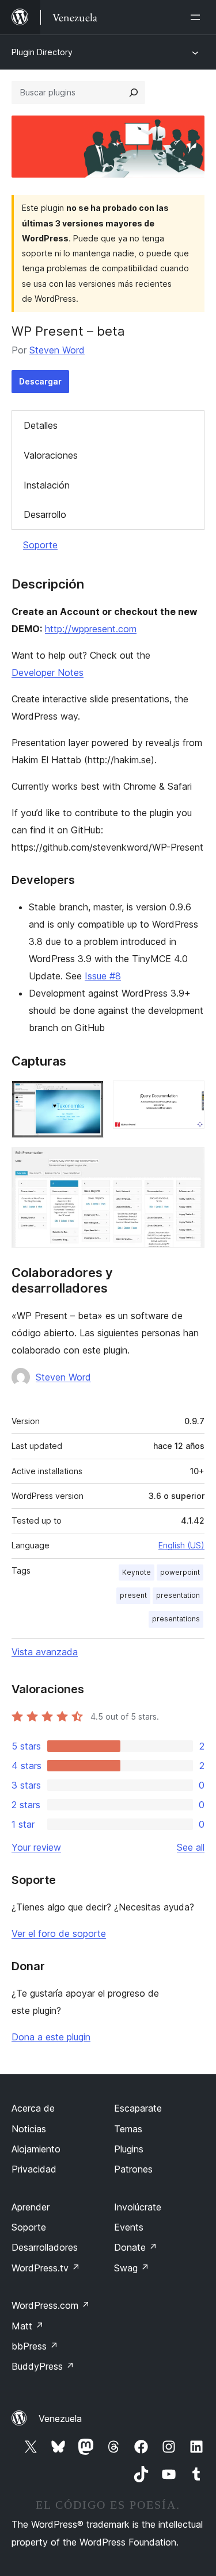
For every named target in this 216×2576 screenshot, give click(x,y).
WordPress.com (51, 2305)
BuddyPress (43, 2366)
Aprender (31, 2207)
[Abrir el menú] (198, 17)
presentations (176, 1619)
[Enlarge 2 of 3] (189, 1096)
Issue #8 (103, 976)
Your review (36, 1847)
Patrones (133, 2169)
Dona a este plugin (51, 2037)
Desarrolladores (45, 2247)
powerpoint (180, 1572)
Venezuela (60, 2419)
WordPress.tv (46, 2268)
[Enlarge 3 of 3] (189, 1163)
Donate (136, 2247)
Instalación (47, 485)
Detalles (41, 425)
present (133, 1595)
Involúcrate (138, 2207)
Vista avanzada (45, 1652)
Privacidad (34, 2169)
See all (191, 1847)
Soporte (40, 545)
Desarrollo (45, 514)
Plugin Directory (42, 52)
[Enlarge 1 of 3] (88, 1096)
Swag (132, 2268)
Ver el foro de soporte (59, 1933)
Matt (28, 2326)
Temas (128, 2129)
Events (129, 2227)
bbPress (35, 2346)
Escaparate (138, 2108)
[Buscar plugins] (134, 93)
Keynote (137, 1572)
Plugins (129, 2149)
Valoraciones (51, 455)
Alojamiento (36, 2149)
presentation (178, 1595)
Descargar (40, 381)
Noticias (29, 2129)
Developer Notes (48, 672)
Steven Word (57, 350)
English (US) (181, 1545)
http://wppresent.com (91, 629)
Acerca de (33, 2108)
